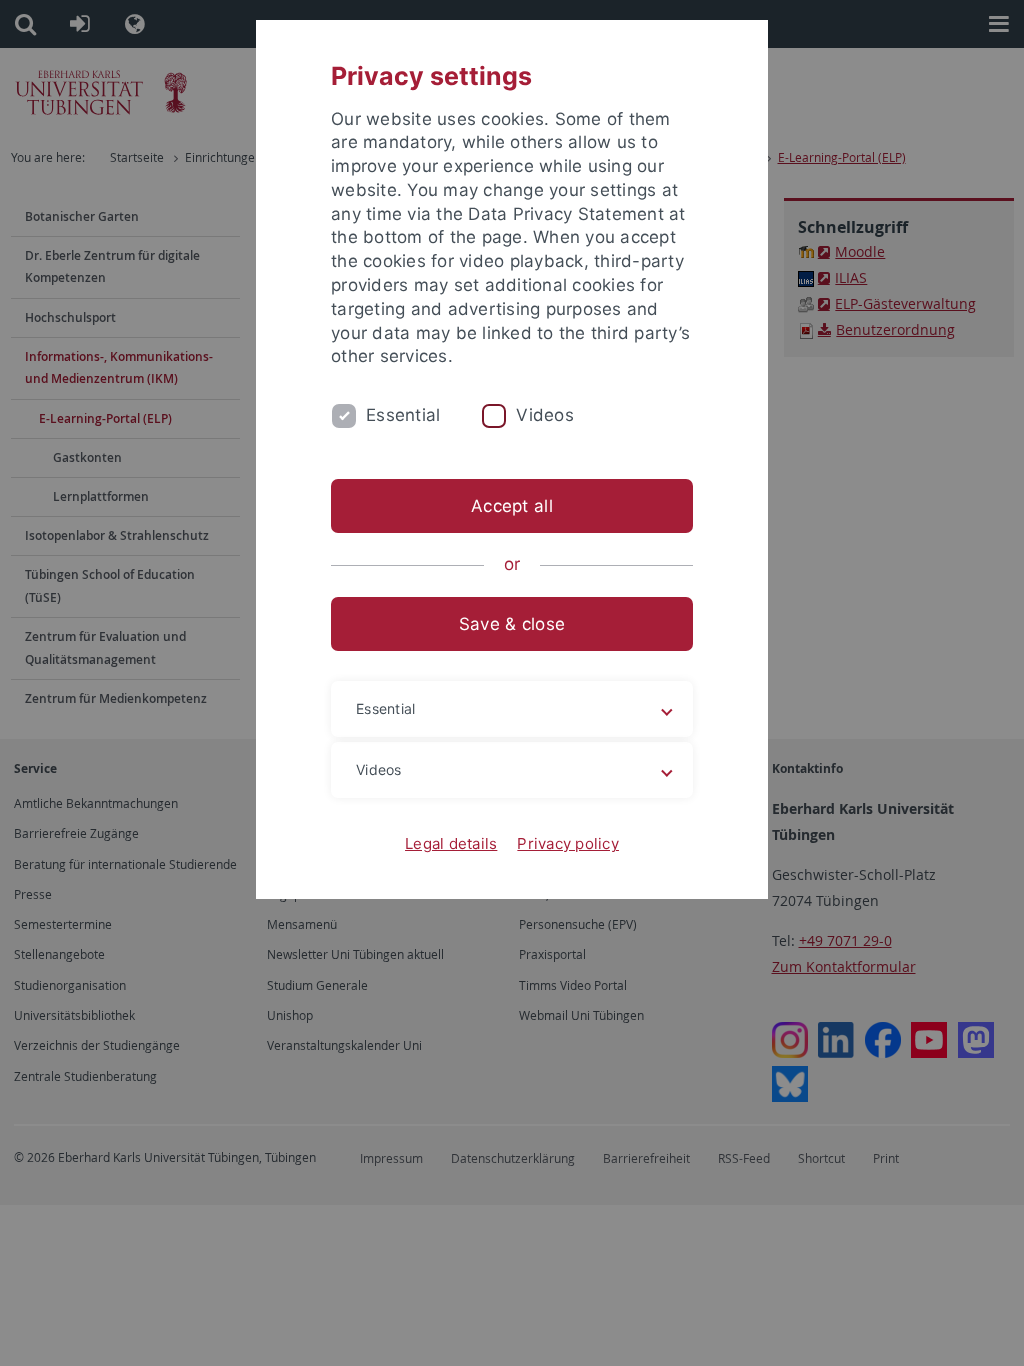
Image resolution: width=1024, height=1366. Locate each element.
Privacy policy (568, 843)
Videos (545, 415)
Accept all (512, 506)
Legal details (451, 843)
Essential (403, 415)
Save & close (512, 624)
